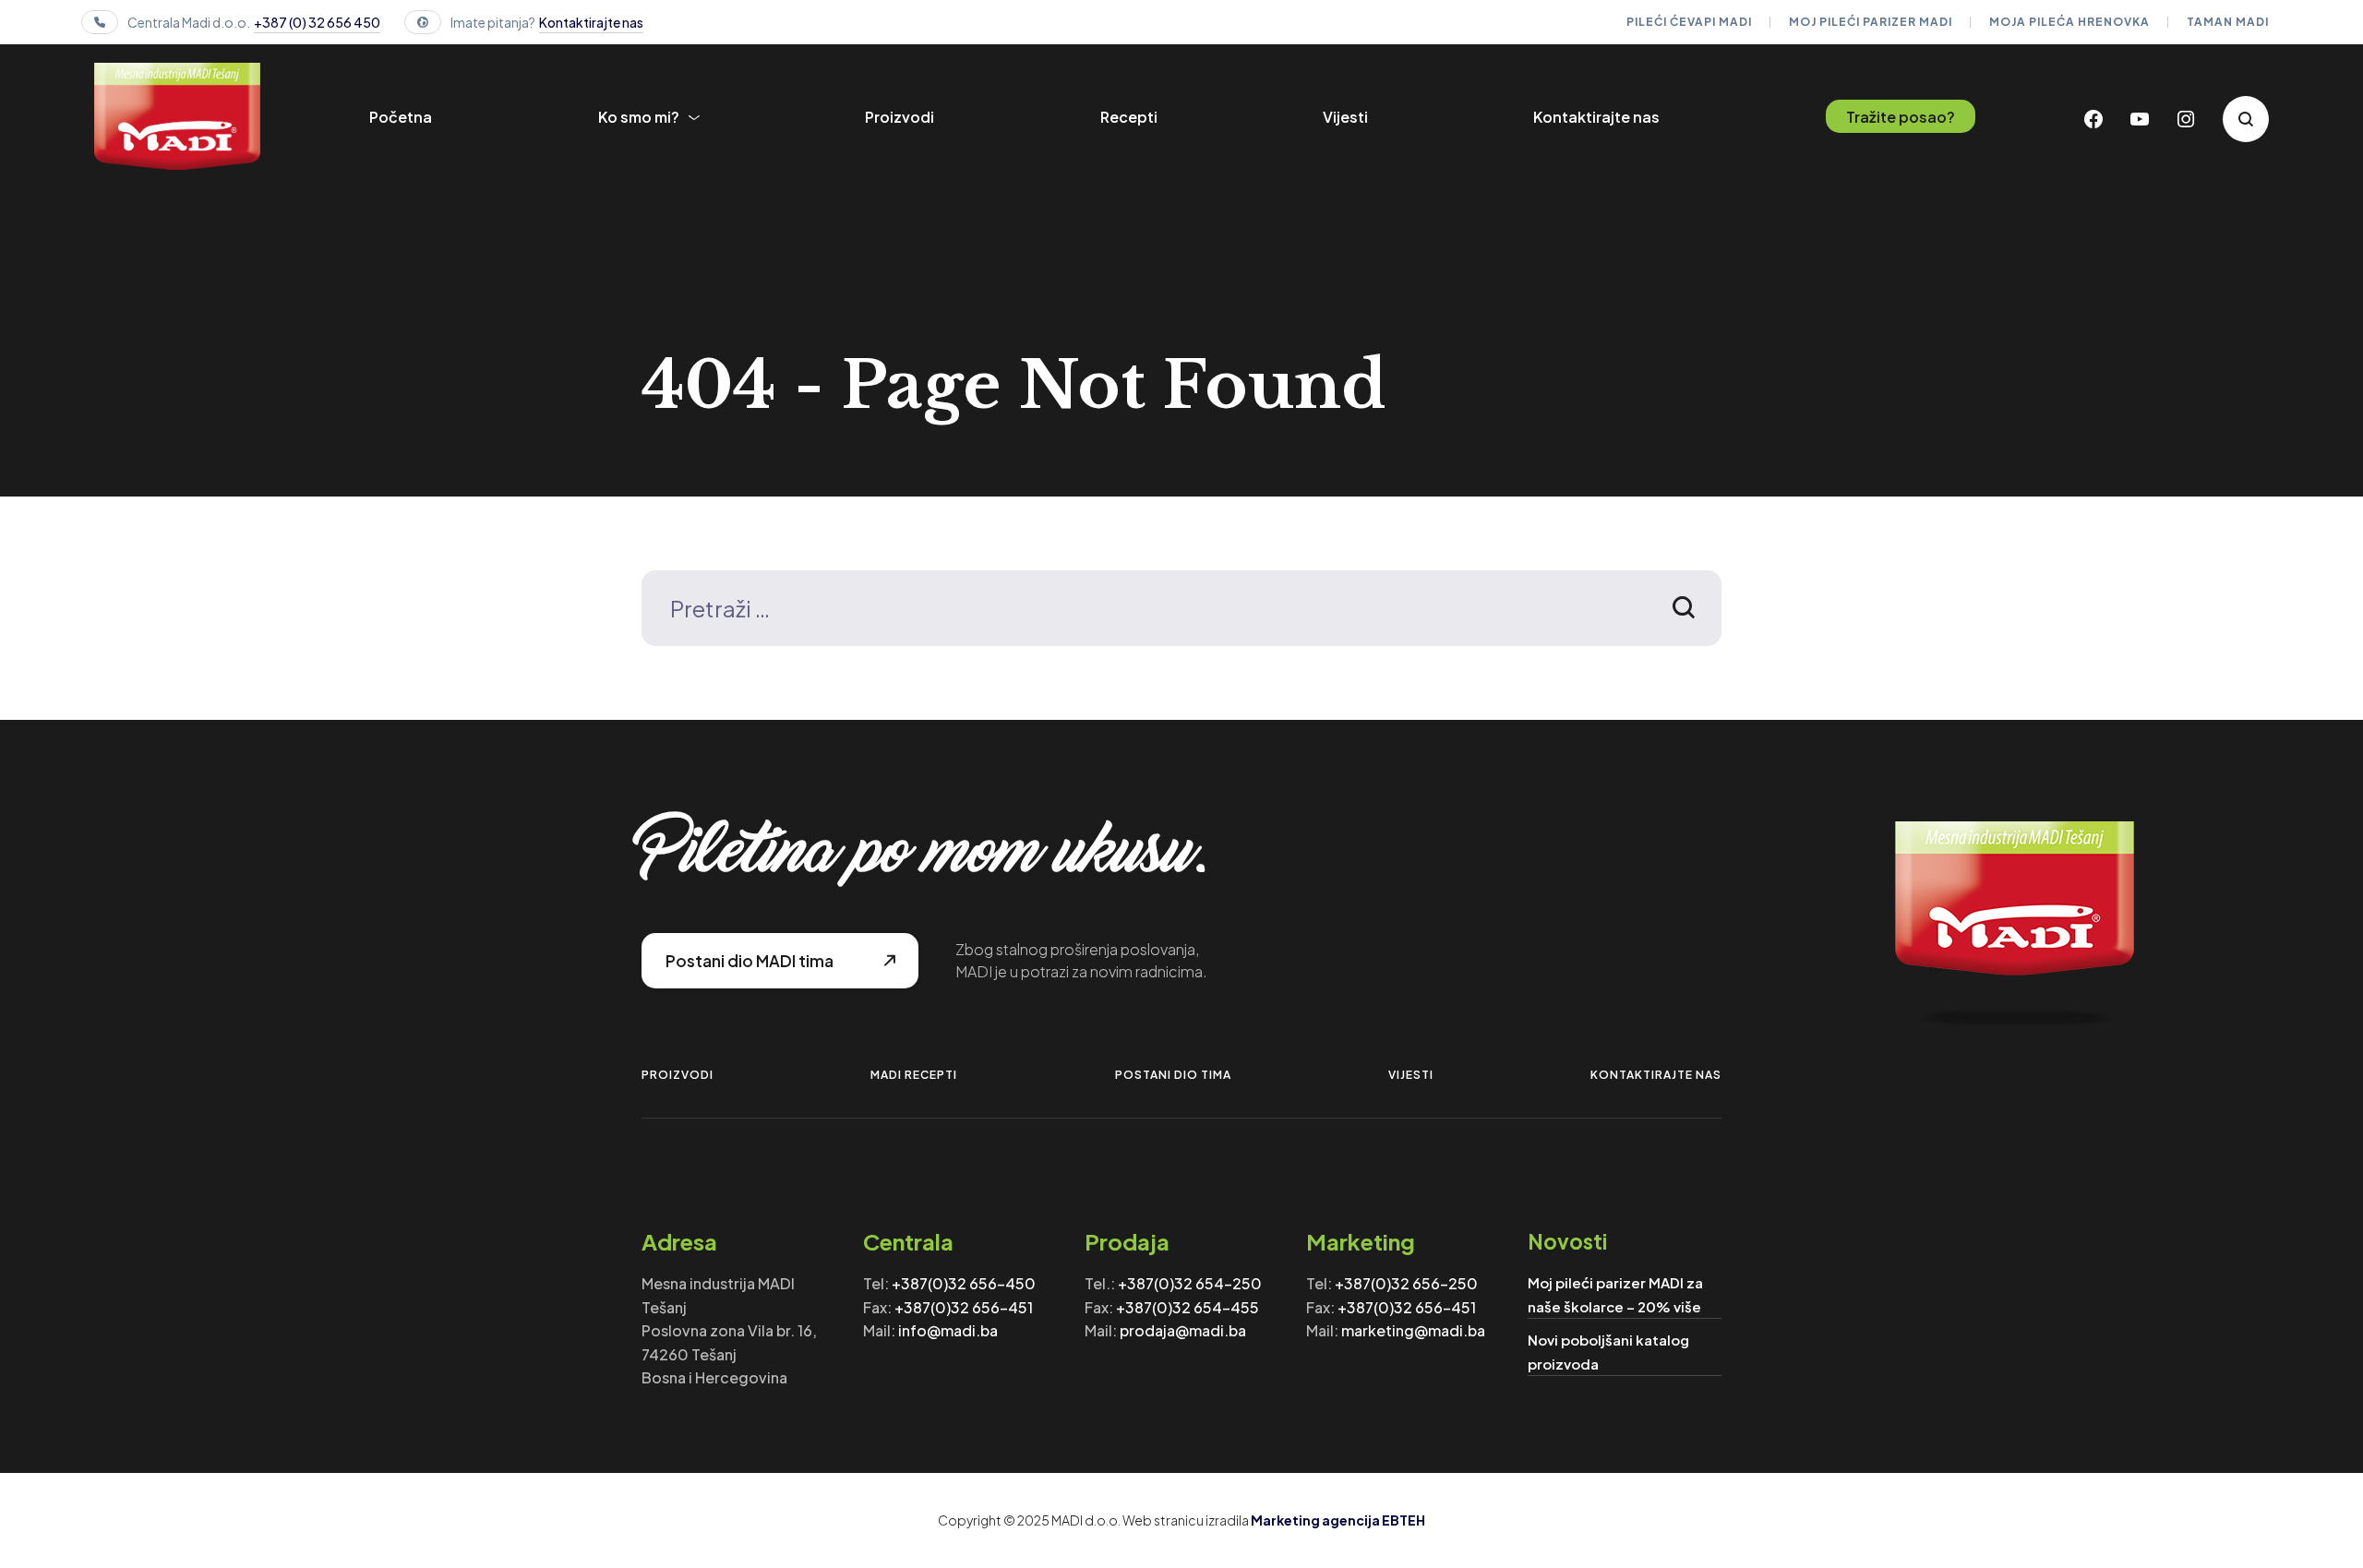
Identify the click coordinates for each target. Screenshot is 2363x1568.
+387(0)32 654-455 (1187, 1307)
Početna (401, 117)
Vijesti (1345, 117)
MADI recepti (914, 1075)
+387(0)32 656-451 (964, 1307)
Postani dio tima (1173, 1075)
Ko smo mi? (639, 117)
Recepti (1129, 117)
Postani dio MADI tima (750, 961)
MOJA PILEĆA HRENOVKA (2069, 22)
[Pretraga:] (1181, 611)
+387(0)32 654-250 (1190, 1283)
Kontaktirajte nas (591, 22)
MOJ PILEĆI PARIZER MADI (1871, 22)
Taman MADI (2228, 22)
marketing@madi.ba (1413, 1330)
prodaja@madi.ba (1183, 1330)
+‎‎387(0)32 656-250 (1406, 1283)
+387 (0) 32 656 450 (317, 22)
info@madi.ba (948, 1330)
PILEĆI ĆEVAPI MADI (1689, 22)
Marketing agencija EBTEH (1338, 1520)
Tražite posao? (1901, 117)
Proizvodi (900, 117)
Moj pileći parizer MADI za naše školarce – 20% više (1615, 1294)
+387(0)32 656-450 (964, 1283)
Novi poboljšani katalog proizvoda (1608, 1352)
